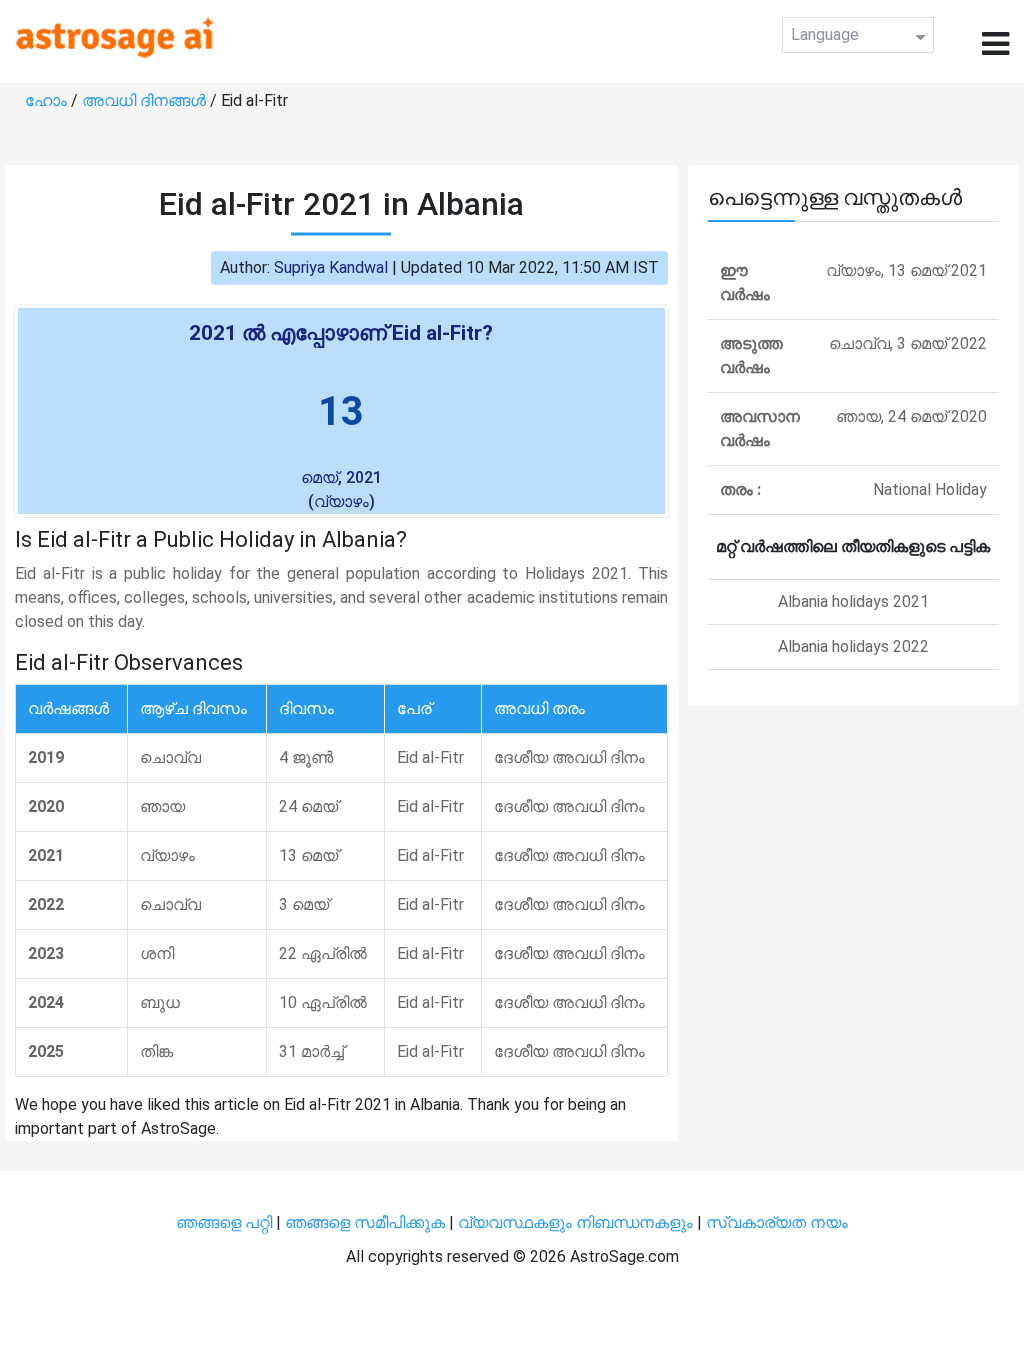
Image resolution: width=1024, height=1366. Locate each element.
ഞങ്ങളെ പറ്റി (224, 1222)
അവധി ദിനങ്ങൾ (146, 100)
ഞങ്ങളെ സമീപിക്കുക (365, 1222)
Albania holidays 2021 (853, 601)
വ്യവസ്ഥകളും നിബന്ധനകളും (577, 1222)
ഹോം (48, 100)
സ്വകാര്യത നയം (777, 1222)
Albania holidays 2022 (853, 646)
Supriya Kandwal (331, 267)
